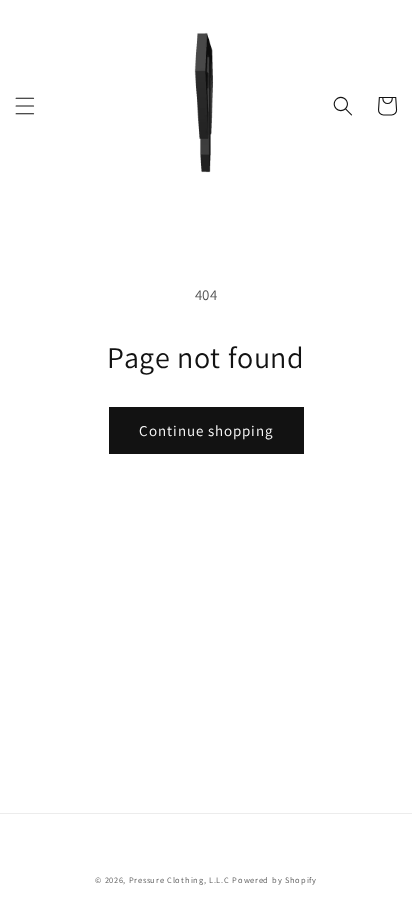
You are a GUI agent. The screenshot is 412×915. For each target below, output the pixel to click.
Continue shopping (206, 430)
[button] (25, 106)
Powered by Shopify (274, 879)
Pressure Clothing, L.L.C (179, 879)
